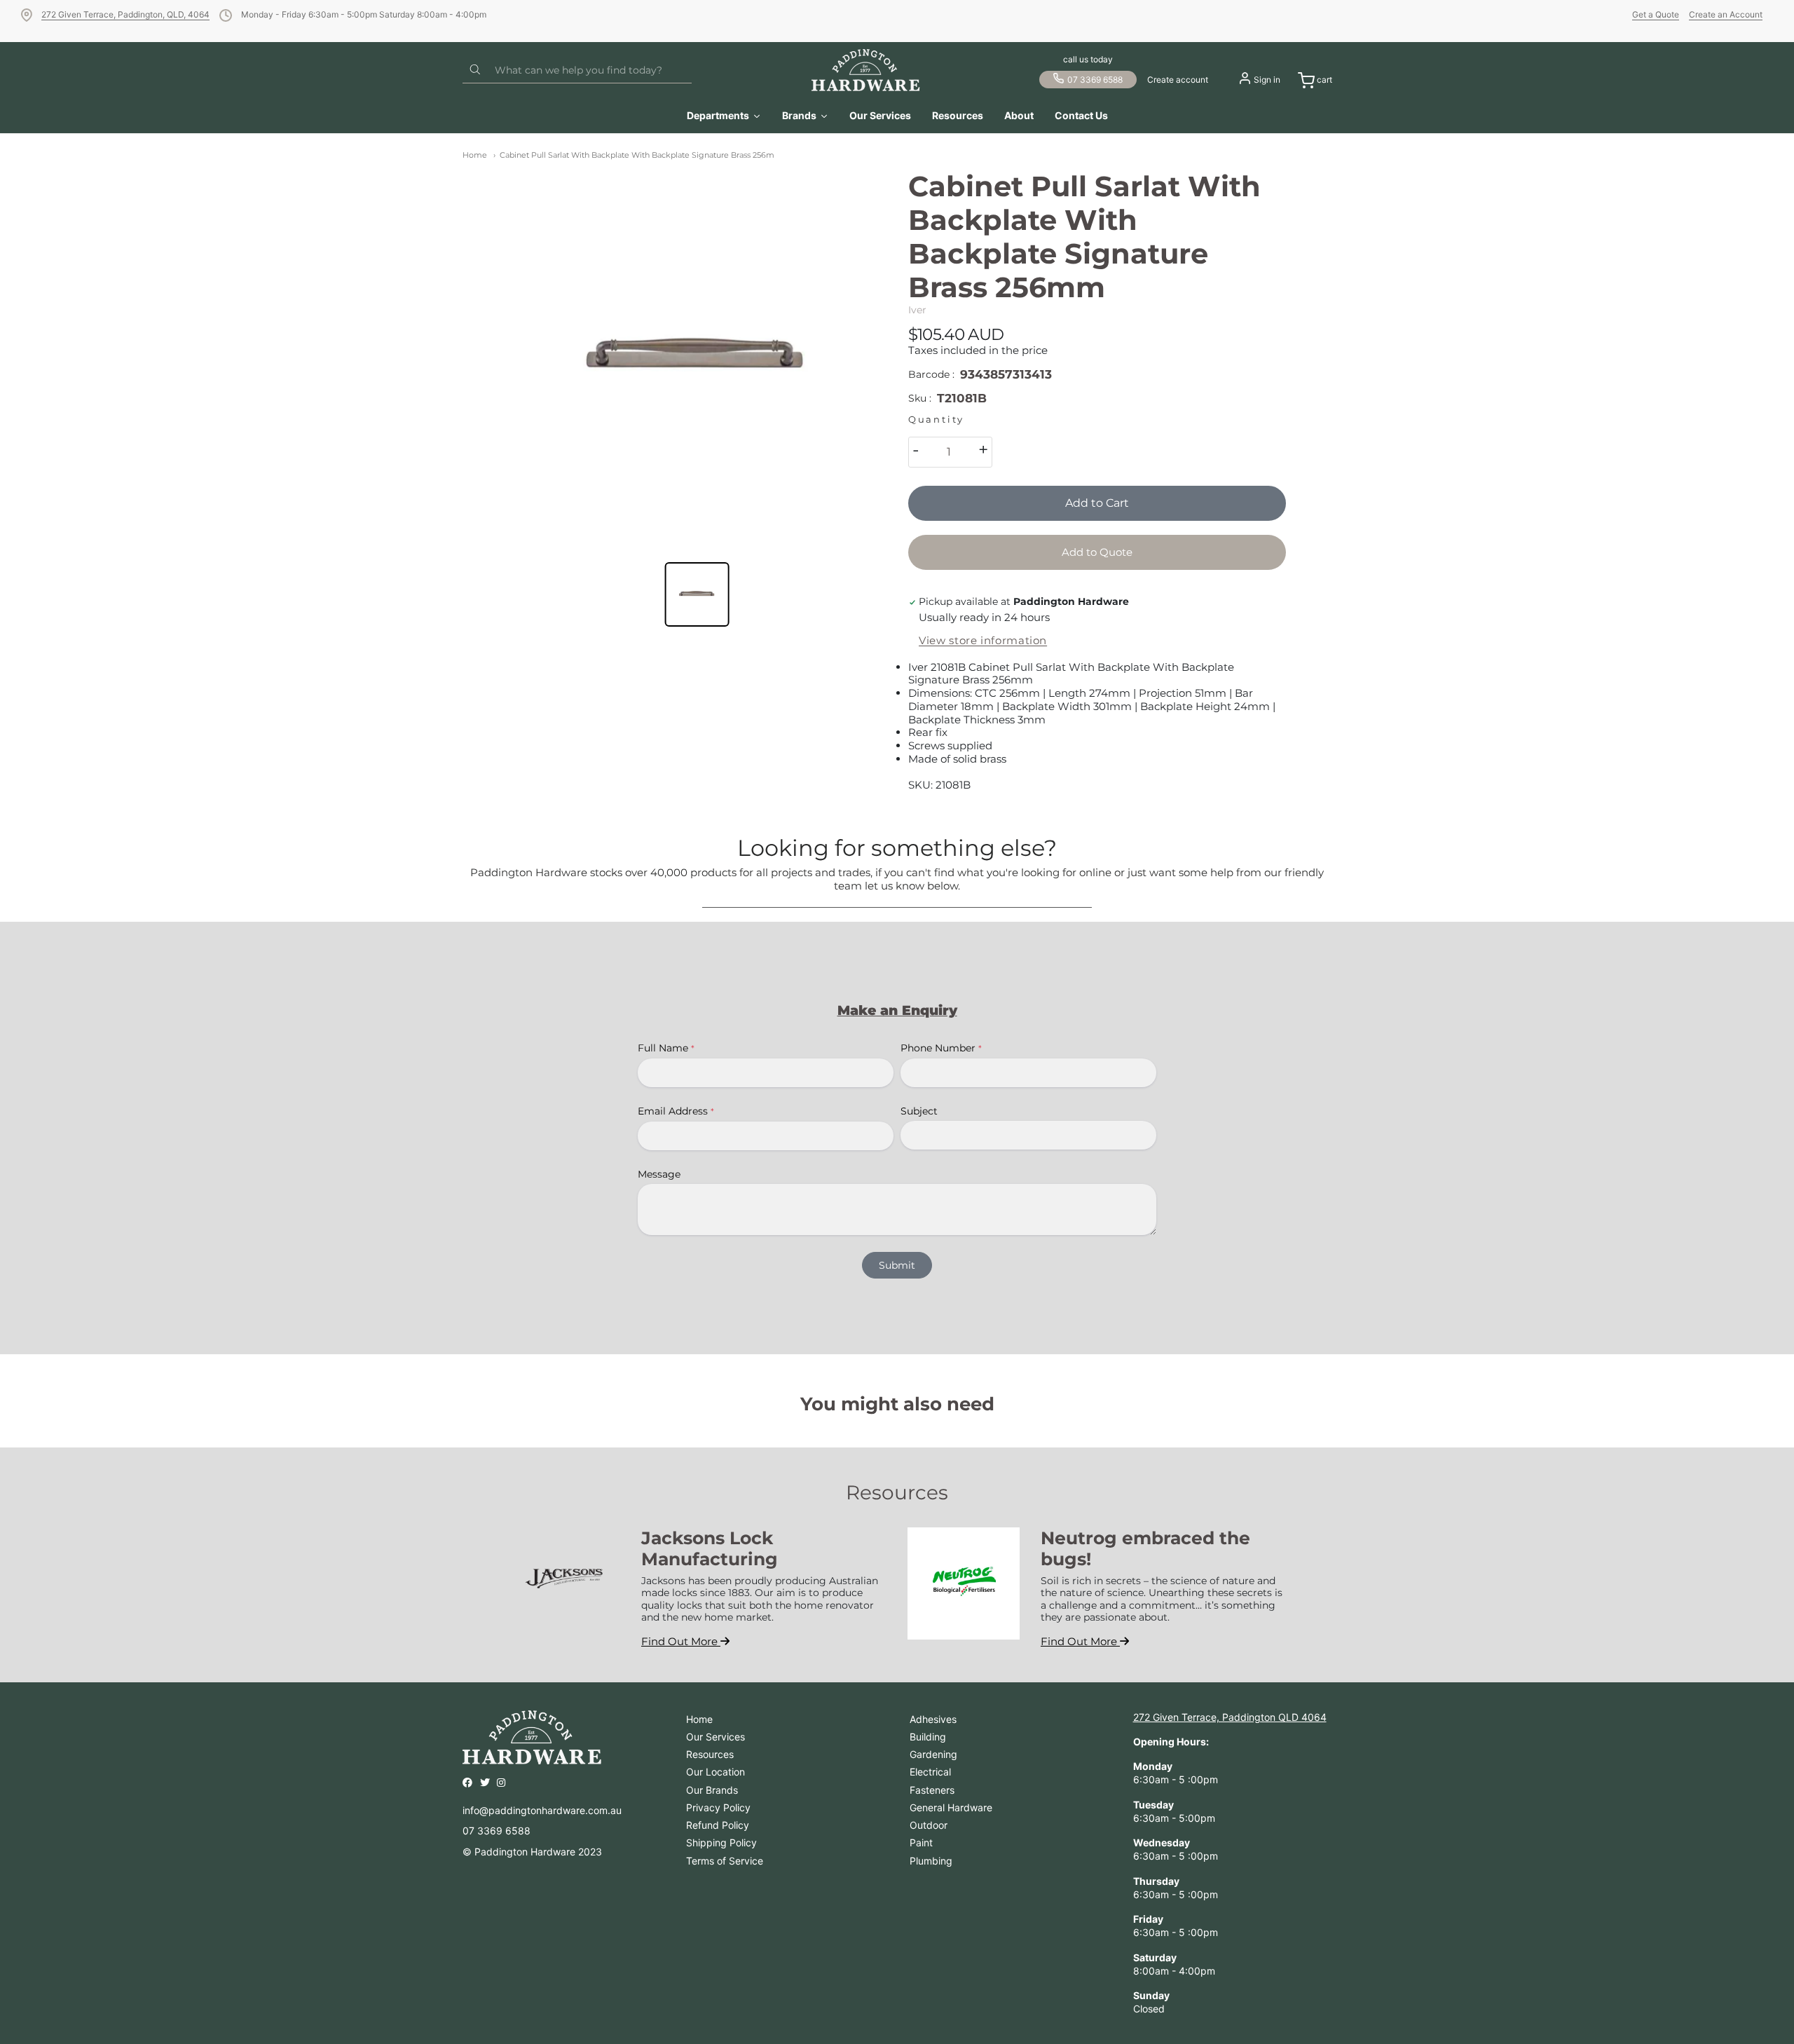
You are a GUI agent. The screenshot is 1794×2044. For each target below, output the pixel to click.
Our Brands (712, 1790)
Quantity (936, 420)
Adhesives (933, 1719)
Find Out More (681, 1641)
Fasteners (932, 1790)
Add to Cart (1097, 503)
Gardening (933, 1754)
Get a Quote (1656, 14)
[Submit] (475, 70)
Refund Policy (718, 1825)
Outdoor (929, 1825)
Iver (917, 310)
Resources (710, 1754)
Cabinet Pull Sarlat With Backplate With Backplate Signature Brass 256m (637, 155)
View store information (983, 641)
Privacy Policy (718, 1807)
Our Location (715, 1772)
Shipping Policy (721, 1842)
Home (475, 155)
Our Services (715, 1737)
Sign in (1267, 80)
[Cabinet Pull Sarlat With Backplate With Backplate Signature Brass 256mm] (697, 359)
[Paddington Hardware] (866, 70)
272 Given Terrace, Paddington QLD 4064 (1230, 1717)
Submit (897, 1265)
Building (928, 1737)
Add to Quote (1097, 552)
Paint (921, 1842)
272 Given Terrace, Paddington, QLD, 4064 (125, 14)
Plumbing (931, 1861)
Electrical (930, 1772)
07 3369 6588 (1095, 80)
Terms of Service (725, 1861)
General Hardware (951, 1807)
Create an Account (1726, 14)
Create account (1178, 80)
